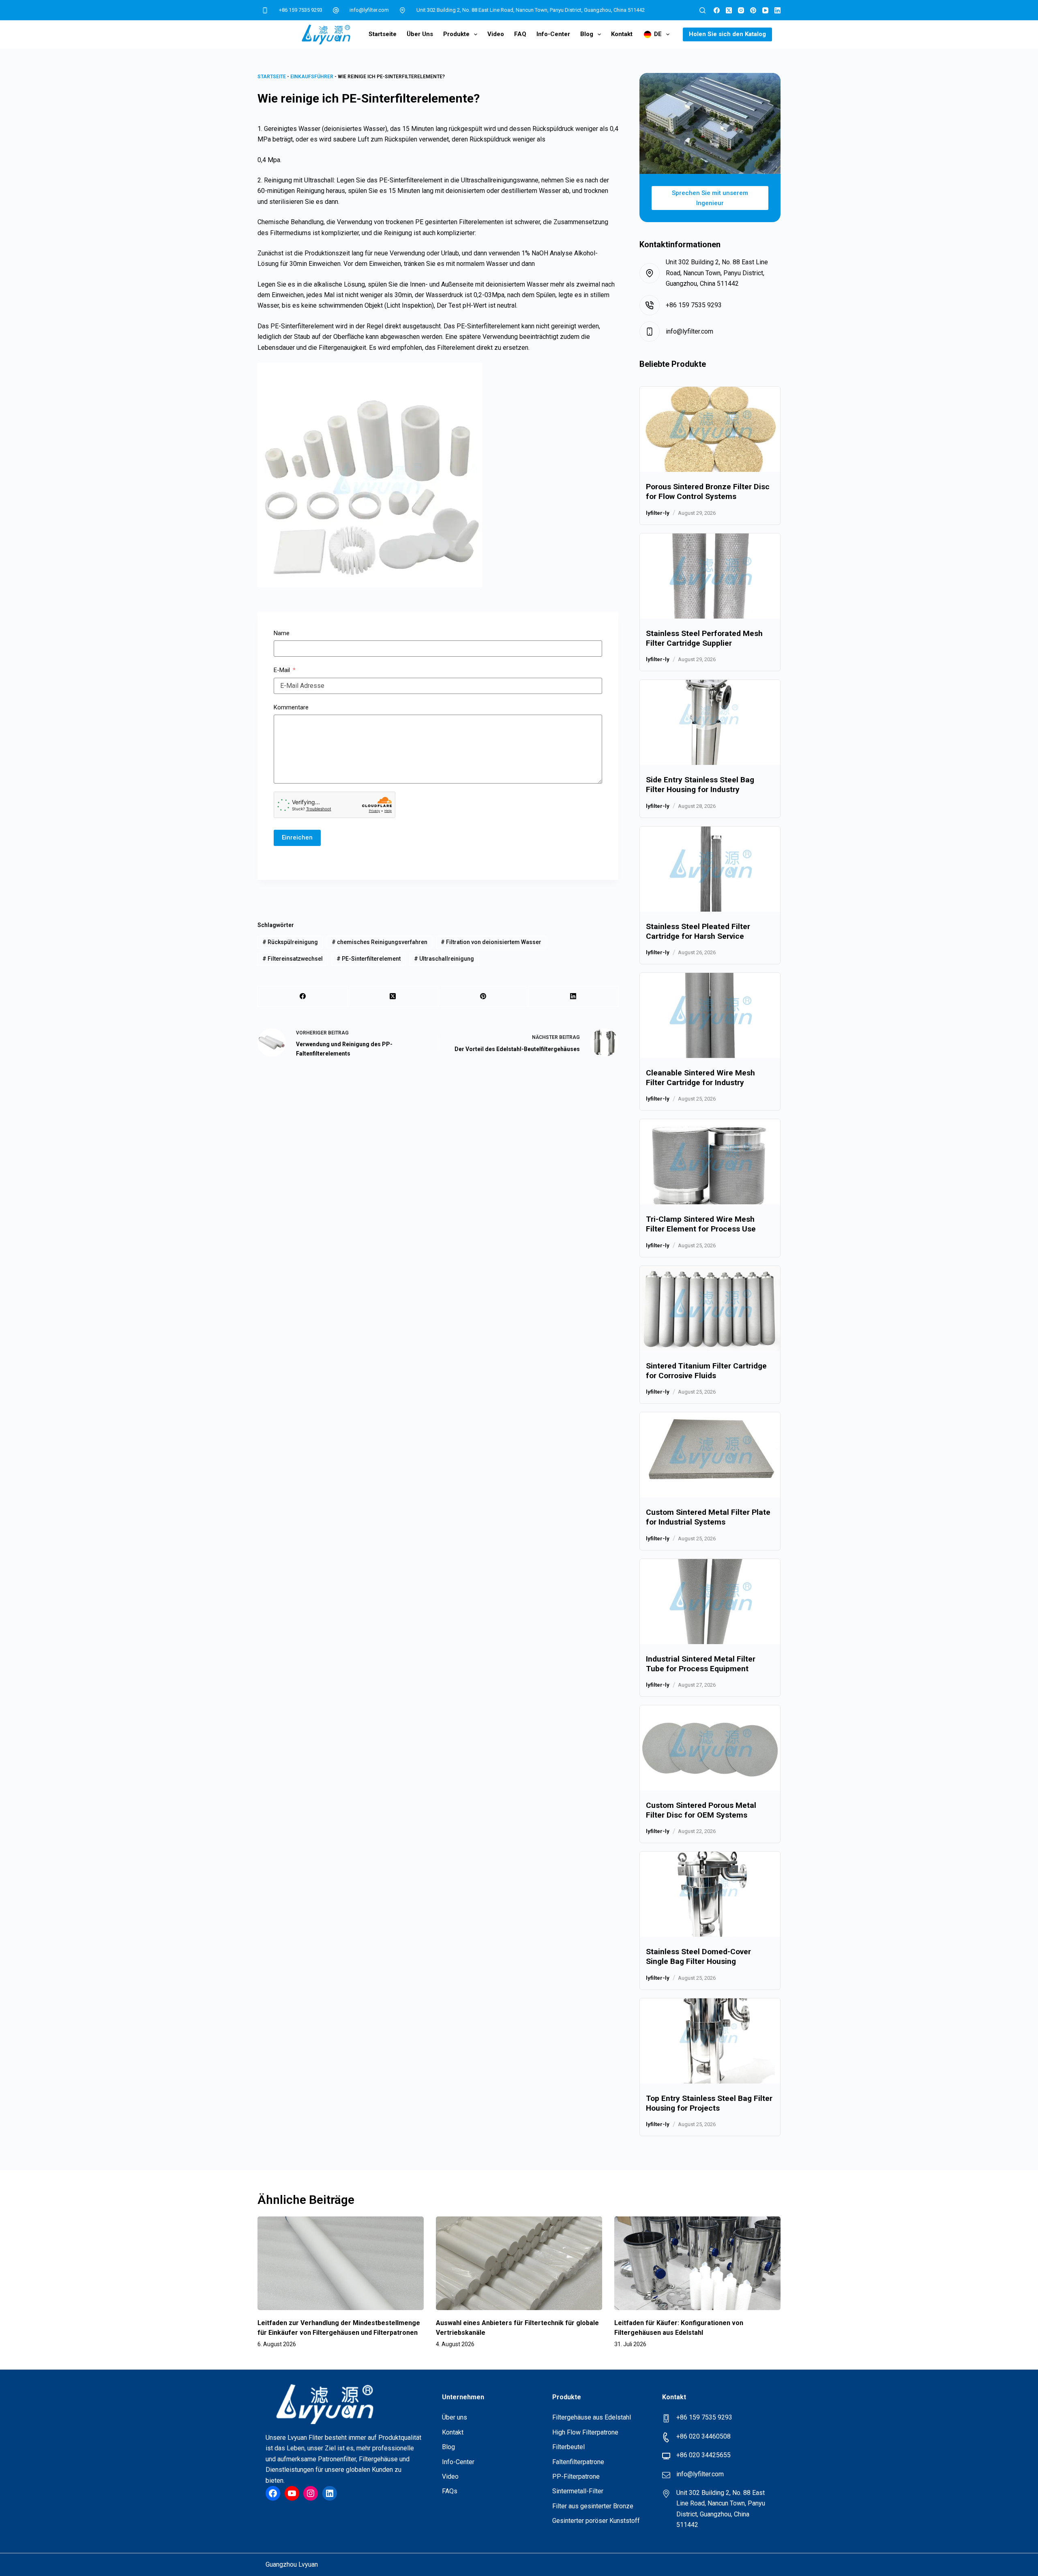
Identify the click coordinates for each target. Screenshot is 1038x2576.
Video (496, 34)
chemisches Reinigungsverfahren (380, 942)
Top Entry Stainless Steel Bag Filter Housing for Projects (709, 2103)
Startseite (383, 34)
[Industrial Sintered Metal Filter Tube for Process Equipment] (710, 1564)
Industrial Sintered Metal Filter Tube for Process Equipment (701, 1664)
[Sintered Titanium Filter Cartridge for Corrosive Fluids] (710, 1271)
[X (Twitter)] (729, 10)
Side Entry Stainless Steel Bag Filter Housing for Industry (700, 785)
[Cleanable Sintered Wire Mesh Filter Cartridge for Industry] (710, 978)
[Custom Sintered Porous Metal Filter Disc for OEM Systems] (710, 1710)
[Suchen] (702, 10)
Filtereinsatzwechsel (293, 959)
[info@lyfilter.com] (336, 10)
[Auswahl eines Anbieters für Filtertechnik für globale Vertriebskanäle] (519, 2263)
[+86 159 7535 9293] (265, 10)
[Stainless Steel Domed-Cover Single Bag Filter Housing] (710, 1857)
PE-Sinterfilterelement (369, 959)
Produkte (456, 34)
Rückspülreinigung (290, 942)
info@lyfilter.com (369, 10)
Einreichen (297, 837)
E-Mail (282, 670)
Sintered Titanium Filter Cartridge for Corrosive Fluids (706, 1371)
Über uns (420, 34)
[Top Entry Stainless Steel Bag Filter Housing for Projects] (710, 2003)
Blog (587, 34)
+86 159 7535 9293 (301, 10)
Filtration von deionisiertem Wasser (491, 942)
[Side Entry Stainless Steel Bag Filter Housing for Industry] (710, 685)
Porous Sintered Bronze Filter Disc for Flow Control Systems (708, 491)
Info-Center (553, 34)
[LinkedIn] (777, 10)
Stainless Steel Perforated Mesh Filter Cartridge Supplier (704, 638)
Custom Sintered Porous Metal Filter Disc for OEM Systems (701, 1810)
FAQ (520, 34)
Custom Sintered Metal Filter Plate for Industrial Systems (708, 1517)
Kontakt (622, 34)
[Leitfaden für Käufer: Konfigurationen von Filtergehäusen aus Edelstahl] (697, 2263)
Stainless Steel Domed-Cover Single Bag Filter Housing (698, 1956)
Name (282, 633)
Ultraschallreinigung (444, 959)
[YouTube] (765, 10)
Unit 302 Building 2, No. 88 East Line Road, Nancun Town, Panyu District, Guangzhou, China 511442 (531, 10)
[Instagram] (741, 10)
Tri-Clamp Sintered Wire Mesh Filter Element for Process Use (701, 1224)
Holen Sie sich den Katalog (727, 34)
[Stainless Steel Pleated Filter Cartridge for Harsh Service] (710, 832)
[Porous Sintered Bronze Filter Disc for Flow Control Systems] (710, 392)
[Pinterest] (753, 10)
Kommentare (291, 707)
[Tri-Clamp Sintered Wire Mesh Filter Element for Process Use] (710, 1124)
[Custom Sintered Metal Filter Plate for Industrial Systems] (710, 1417)
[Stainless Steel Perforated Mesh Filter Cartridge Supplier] (710, 539)
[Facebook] (717, 10)
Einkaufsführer (312, 77)
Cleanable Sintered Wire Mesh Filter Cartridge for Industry (700, 1078)
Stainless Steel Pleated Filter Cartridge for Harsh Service (698, 931)
